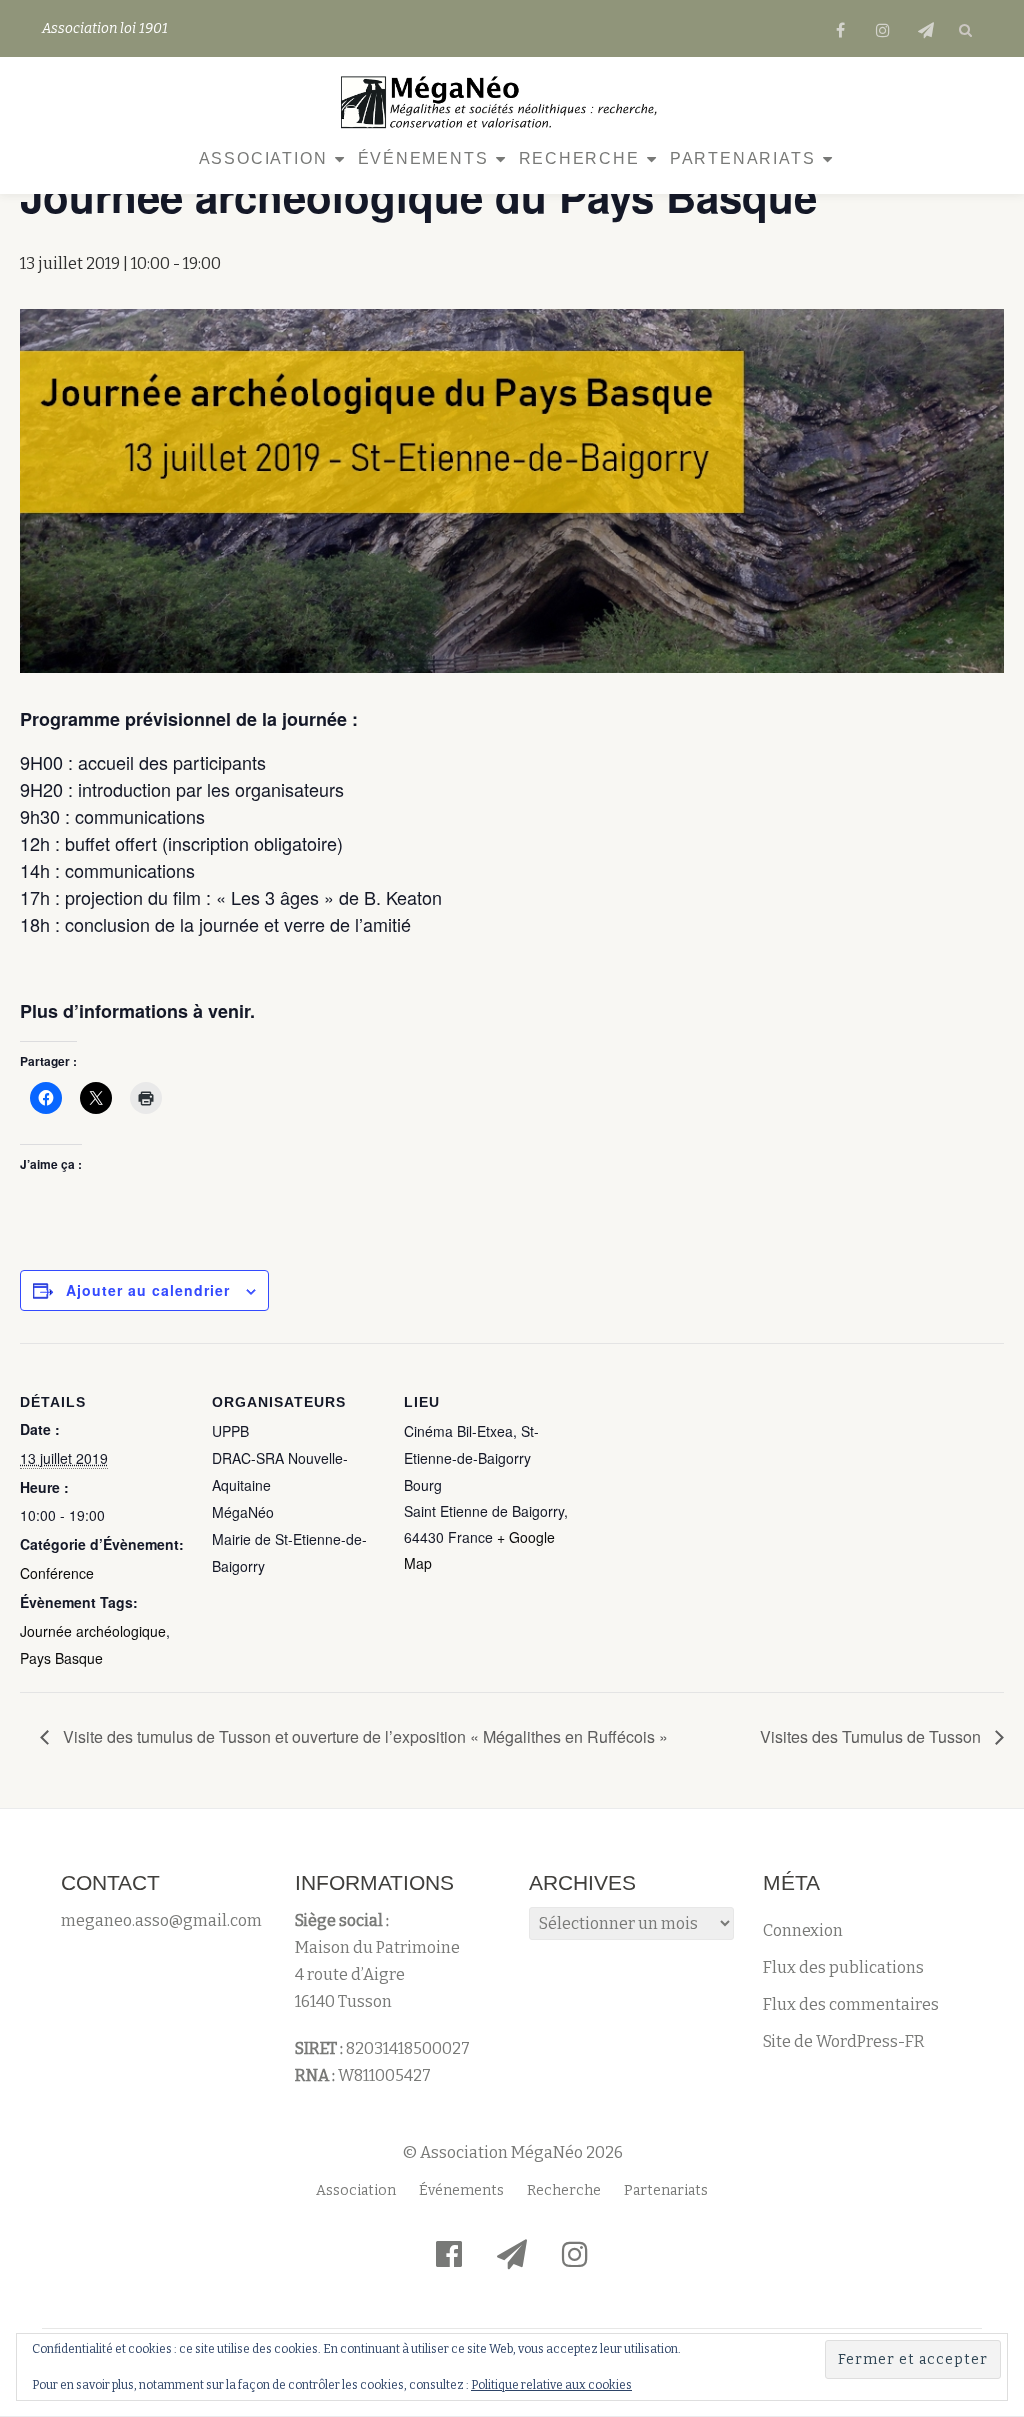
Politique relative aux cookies (551, 2385)
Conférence (57, 1573)
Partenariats (743, 158)
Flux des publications (843, 1967)
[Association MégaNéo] (505, 102)
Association (263, 158)
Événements (423, 158)
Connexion (803, 1930)
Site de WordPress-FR (844, 2041)
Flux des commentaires (851, 2004)
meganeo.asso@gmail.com (161, 1920)
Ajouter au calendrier (148, 1290)
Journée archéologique (93, 1631)
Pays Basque (61, 1658)
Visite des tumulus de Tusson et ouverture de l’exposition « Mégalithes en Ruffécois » (363, 1736)
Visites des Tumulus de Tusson (872, 1736)
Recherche (579, 158)
